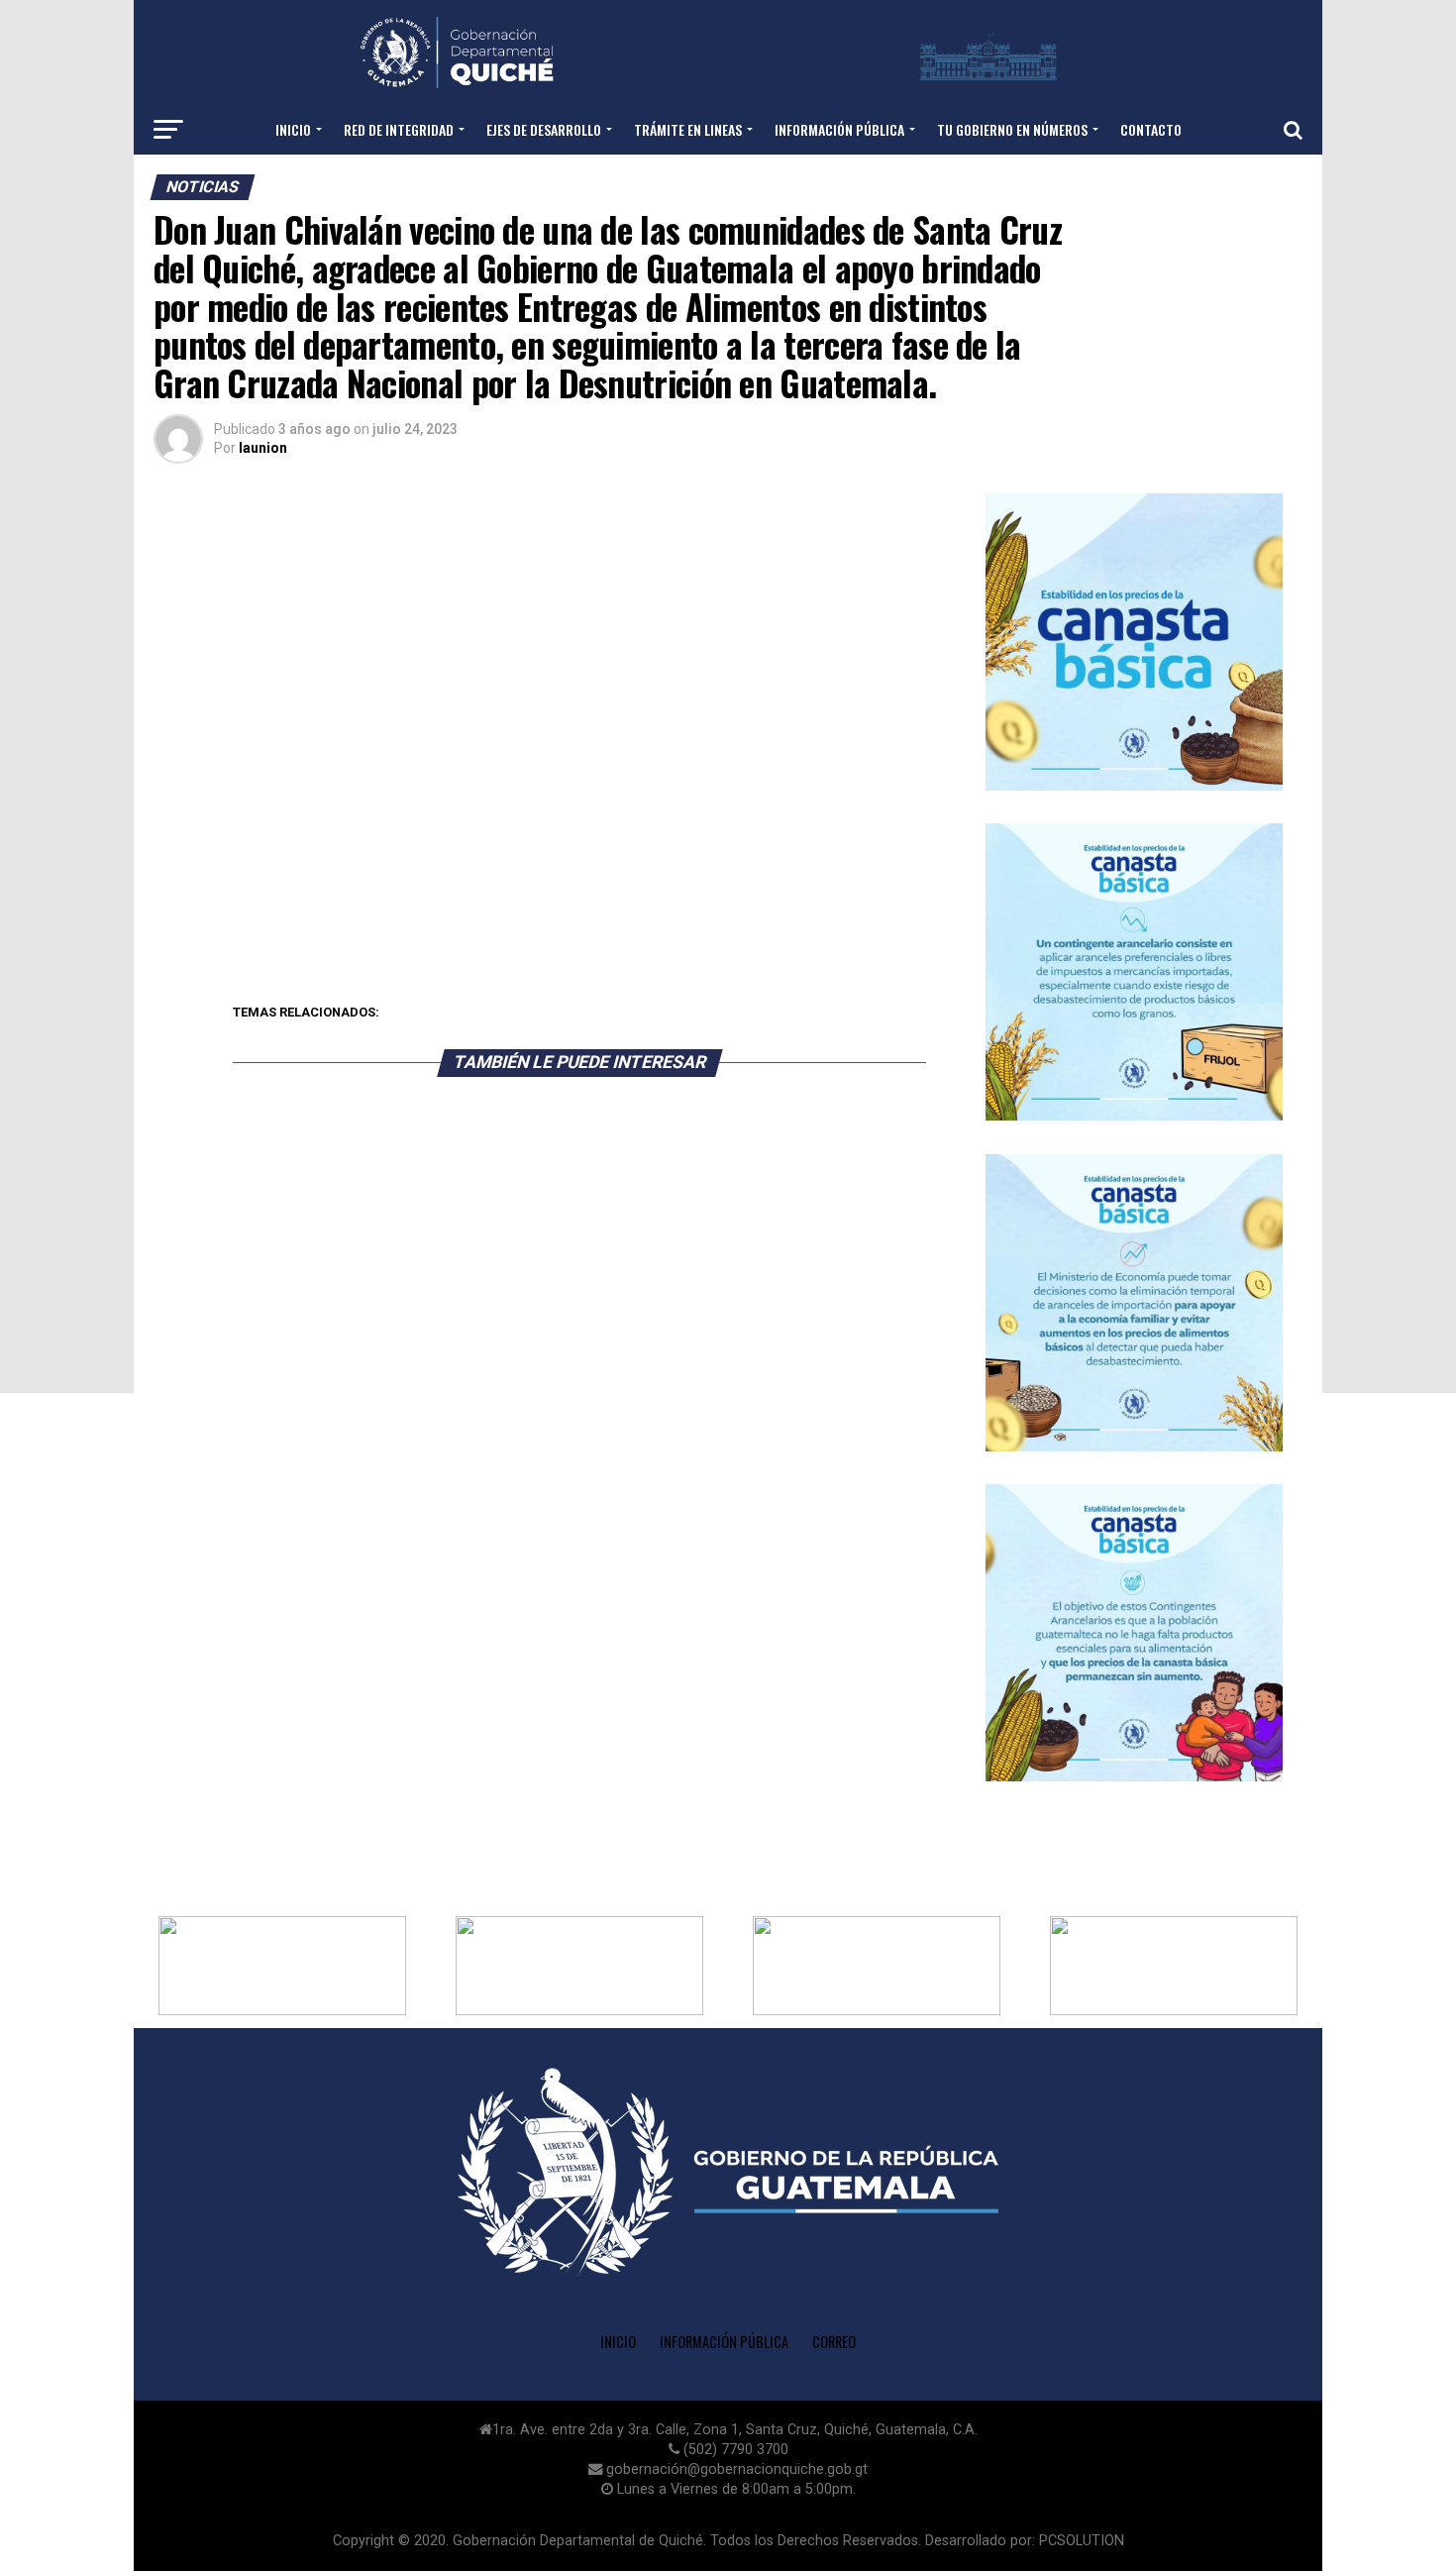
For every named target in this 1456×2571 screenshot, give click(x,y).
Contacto (1151, 129)
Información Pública (724, 2342)
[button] (282, 1966)
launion (263, 448)
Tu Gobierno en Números (1012, 129)
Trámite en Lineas (688, 129)
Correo (834, 2342)
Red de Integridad (399, 129)
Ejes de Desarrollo (544, 129)
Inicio (293, 129)
